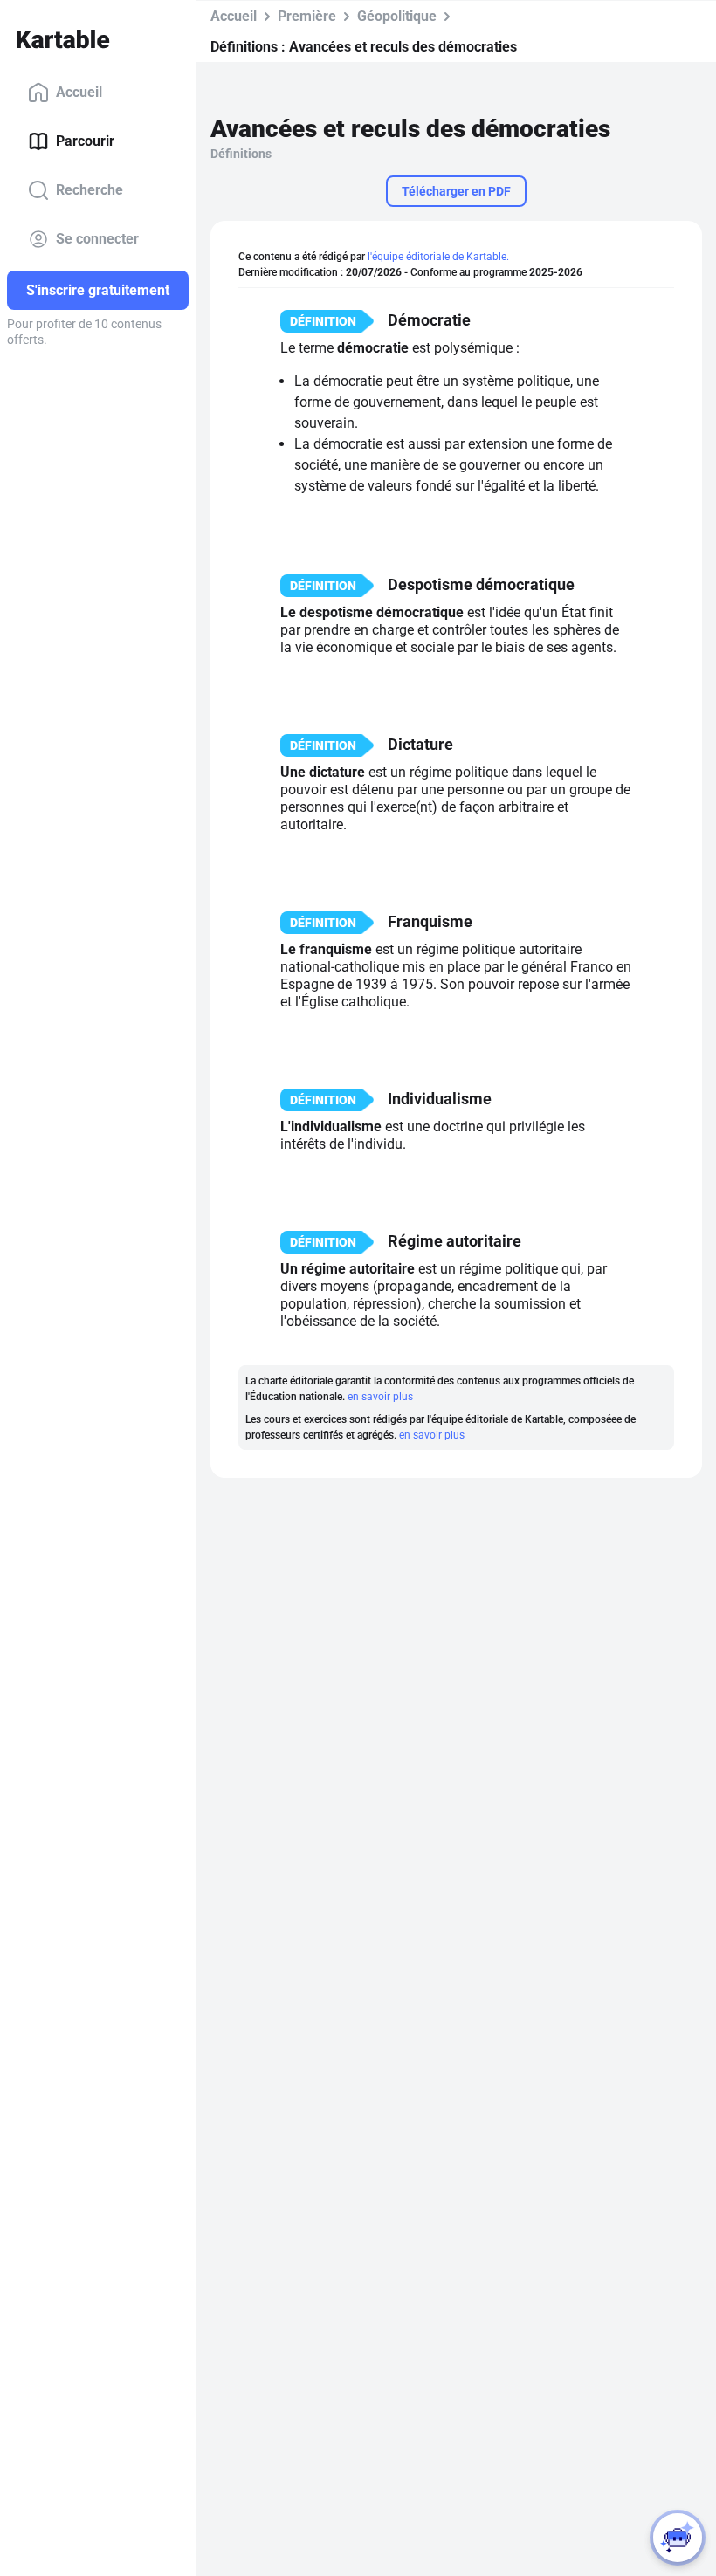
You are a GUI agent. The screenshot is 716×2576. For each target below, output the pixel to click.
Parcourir (85, 141)
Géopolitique (397, 16)
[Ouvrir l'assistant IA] (678, 2538)
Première (307, 16)
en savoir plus (380, 1397)
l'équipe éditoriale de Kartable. (438, 257)
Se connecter (97, 239)
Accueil (79, 92)
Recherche (89, 190)
